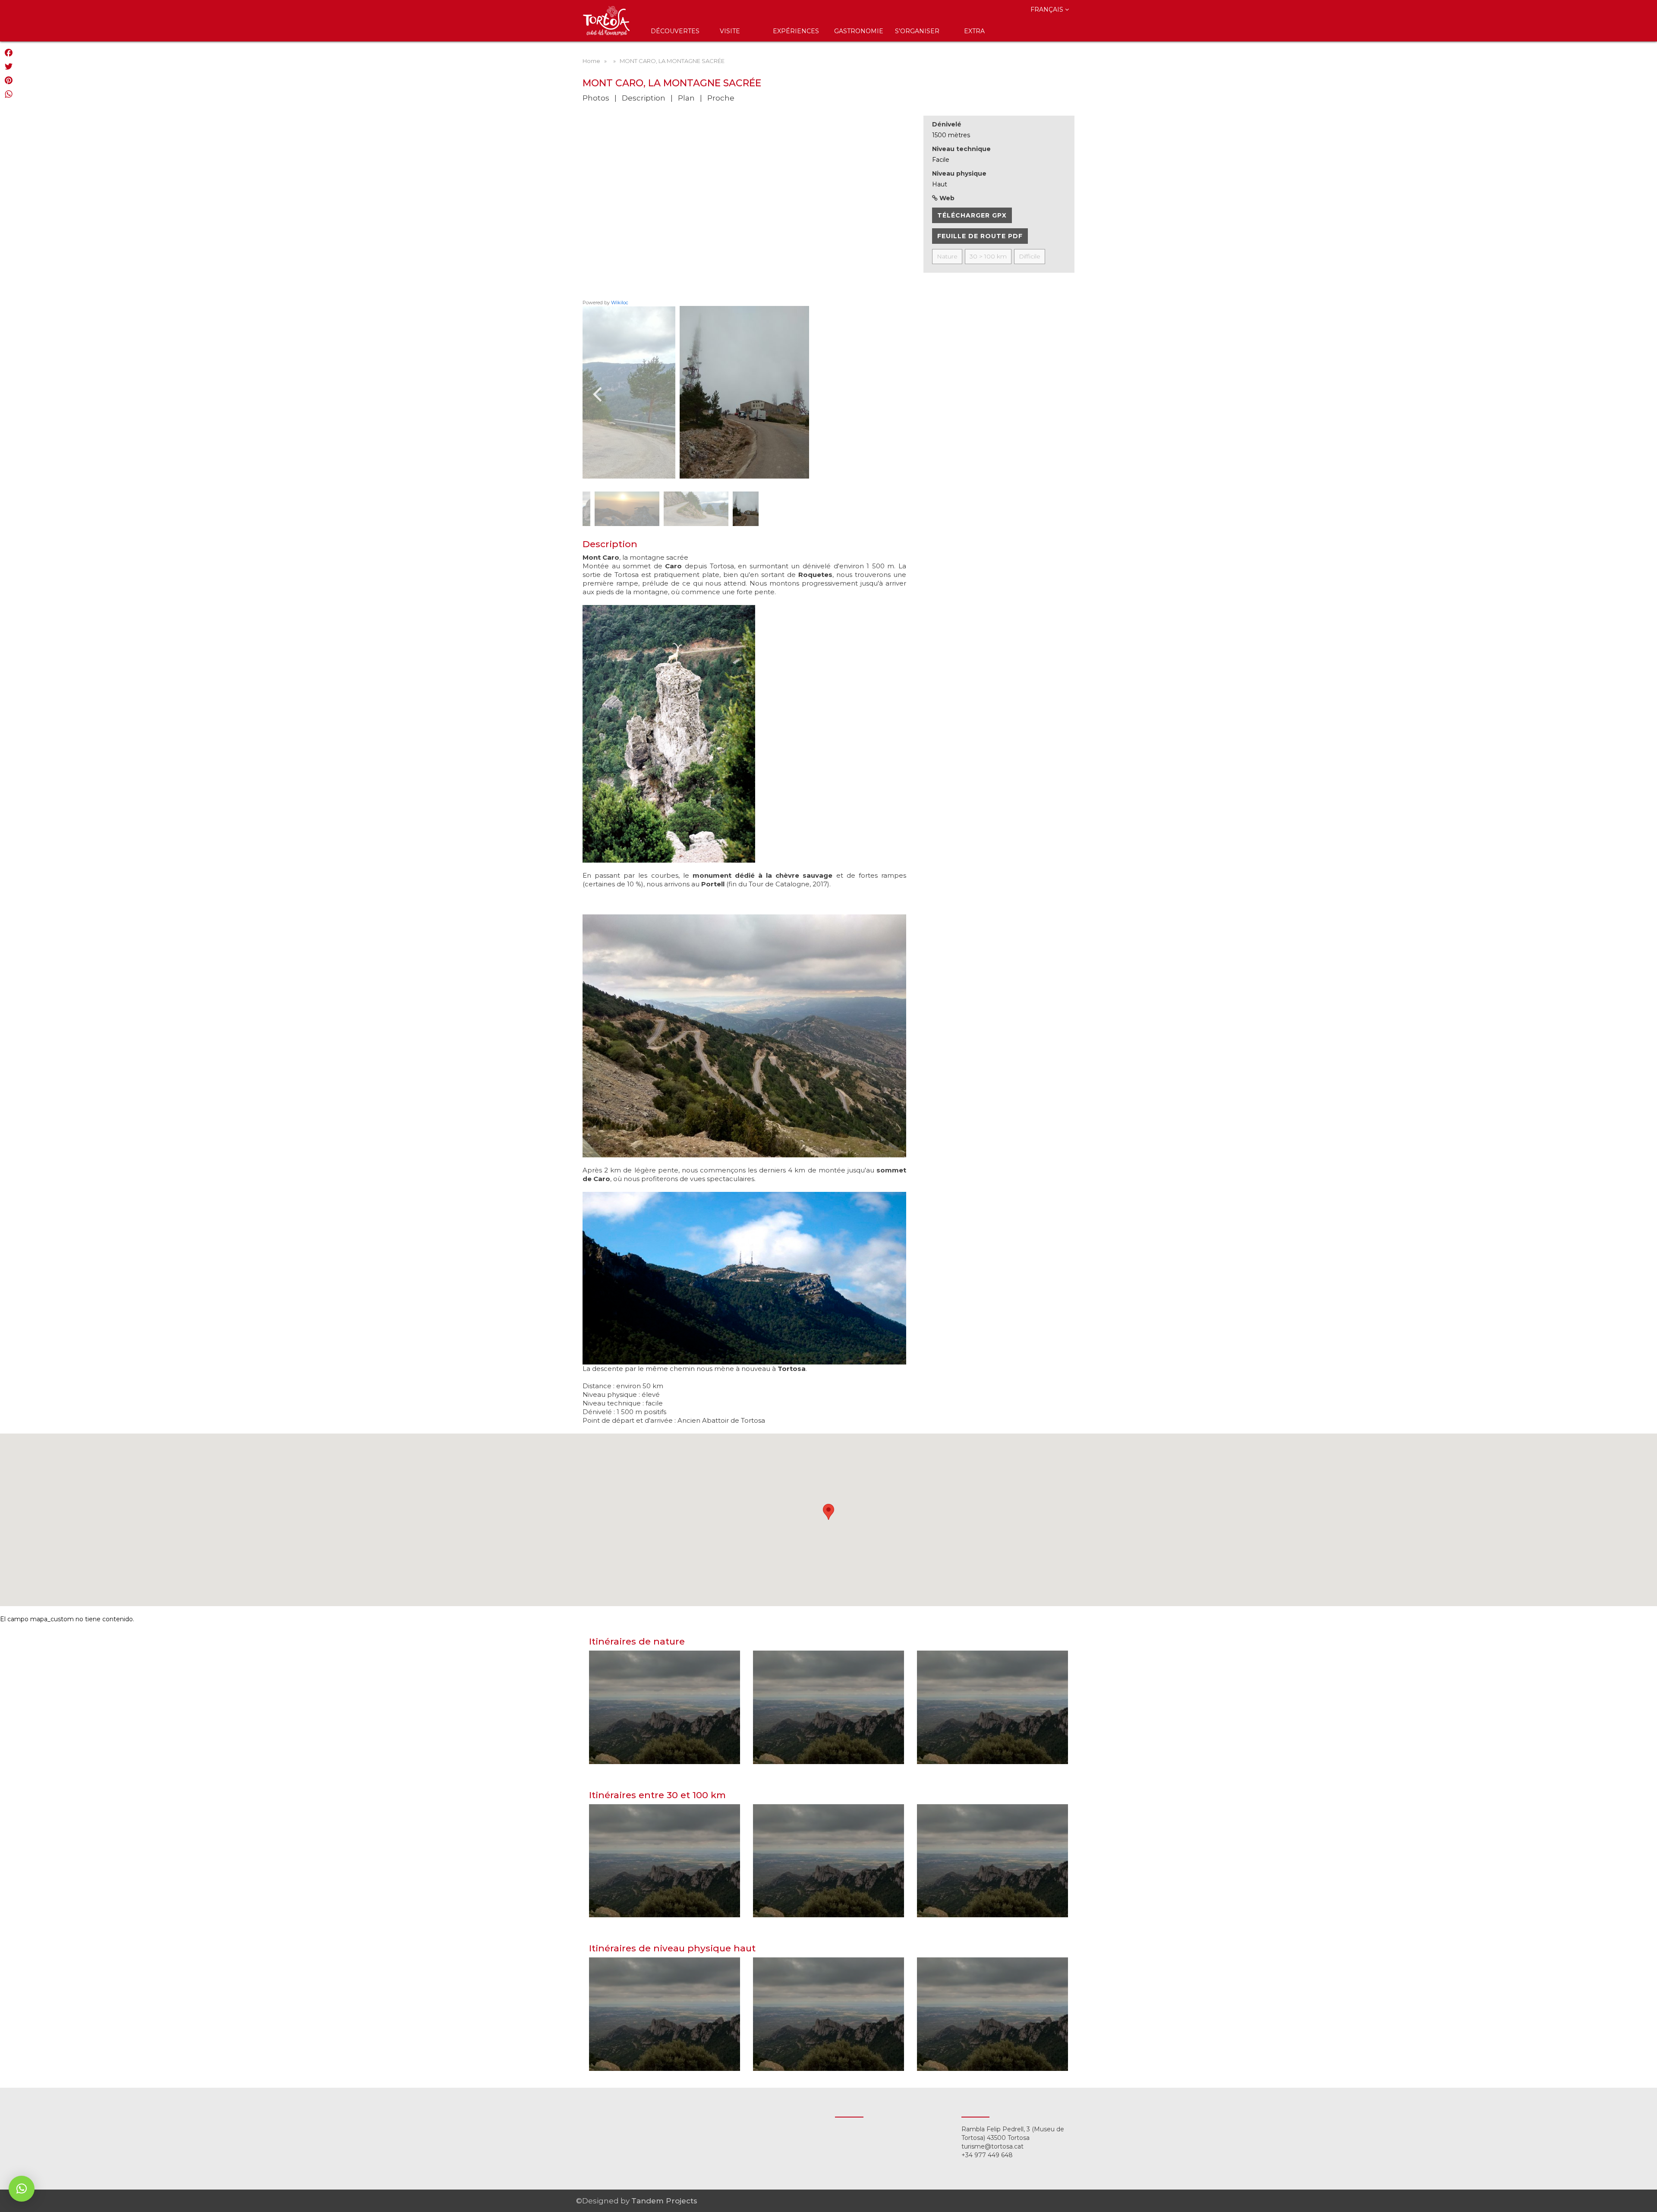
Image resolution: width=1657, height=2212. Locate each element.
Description (644, 98)
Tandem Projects (664, 2201)
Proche (721, 98)
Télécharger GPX (972, 215)
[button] (22, 2189)
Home (591, 61)
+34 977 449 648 (987, 2155)
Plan (686, 98)
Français (1048, 9)
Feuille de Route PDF (980, 236)
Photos (596, 98)
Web (946, 198)
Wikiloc (620, 302)
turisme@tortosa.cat (992, 2146)
